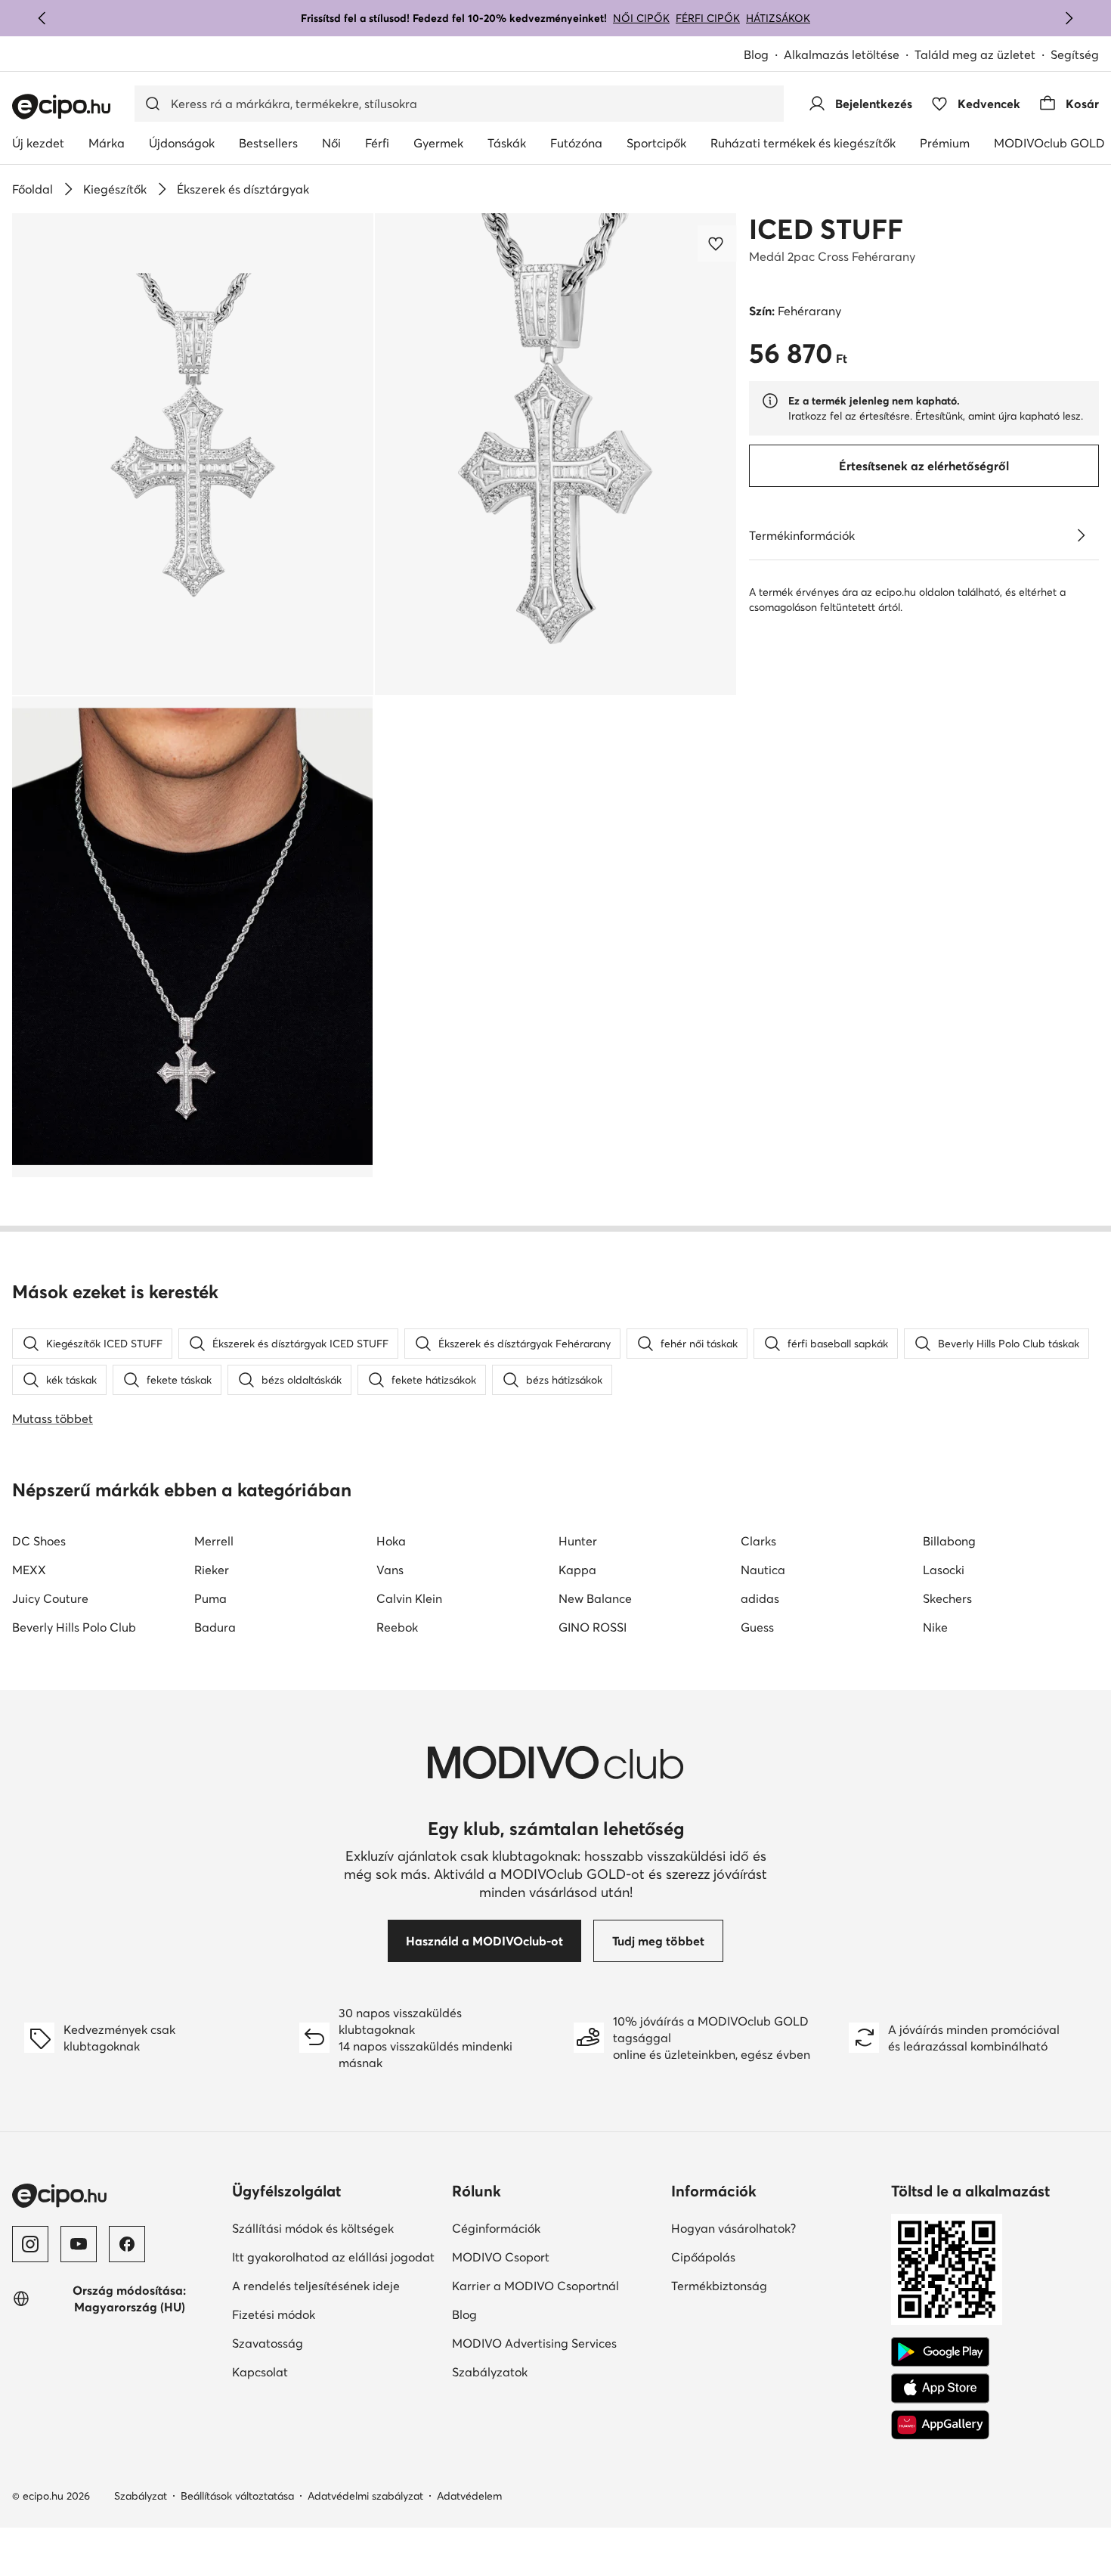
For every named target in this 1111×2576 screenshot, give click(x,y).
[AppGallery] (940, 2425)
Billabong (949, 1541)
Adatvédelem (469, 2496)
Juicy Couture (50, 1598)
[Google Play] (940, 2352)
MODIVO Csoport (501, 2257)
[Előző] (42, 18)
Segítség (1075, 54)
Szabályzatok (490, 2372)
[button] (193, 454)
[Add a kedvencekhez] (717, 243)
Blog (756, 54)
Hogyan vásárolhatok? (733, 2228)
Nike (935, 1627)
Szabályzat (141, 2496)
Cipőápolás (703, 2257)
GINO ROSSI (593, 1627)
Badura (215, 1627)
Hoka (391, 1541)
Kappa (577, 1570)
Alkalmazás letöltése (842, 54)
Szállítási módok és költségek (313, 2228)
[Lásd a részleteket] (1081, 535)
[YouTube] (79, 2244)
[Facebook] (127, 2244)
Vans (390, 1570)
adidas (760, 1598)
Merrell (214, 1541)
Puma (210, 1598)
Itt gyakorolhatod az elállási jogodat (333, 2257)
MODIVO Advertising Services (534, 2343)
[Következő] (1069, 18)
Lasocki (944, 1570)
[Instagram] (30, 2244)
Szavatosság (268, 2343)
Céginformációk (496, 2228)
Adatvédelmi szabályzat (365, 2496)
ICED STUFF (826, 229)
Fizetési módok (274, 2314)
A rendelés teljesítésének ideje (316, 2286)
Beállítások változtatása (237, 2496)
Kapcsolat (260, 2372)
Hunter (578, 1541)
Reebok (397, 1627)
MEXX (29, 1570)
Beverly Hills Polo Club (74, 1627)
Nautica (763, 1570)
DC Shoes (39, 1541)
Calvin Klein (409, 1598)
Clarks (758, 1541)
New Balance (595, 1598)
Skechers (947, 1598)
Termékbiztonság (719, 2286)
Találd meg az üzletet (975, 54)
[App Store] (940, 2388)
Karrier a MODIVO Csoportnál (535, 2286)
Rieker (212, 1570)
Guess (757, 1627)
